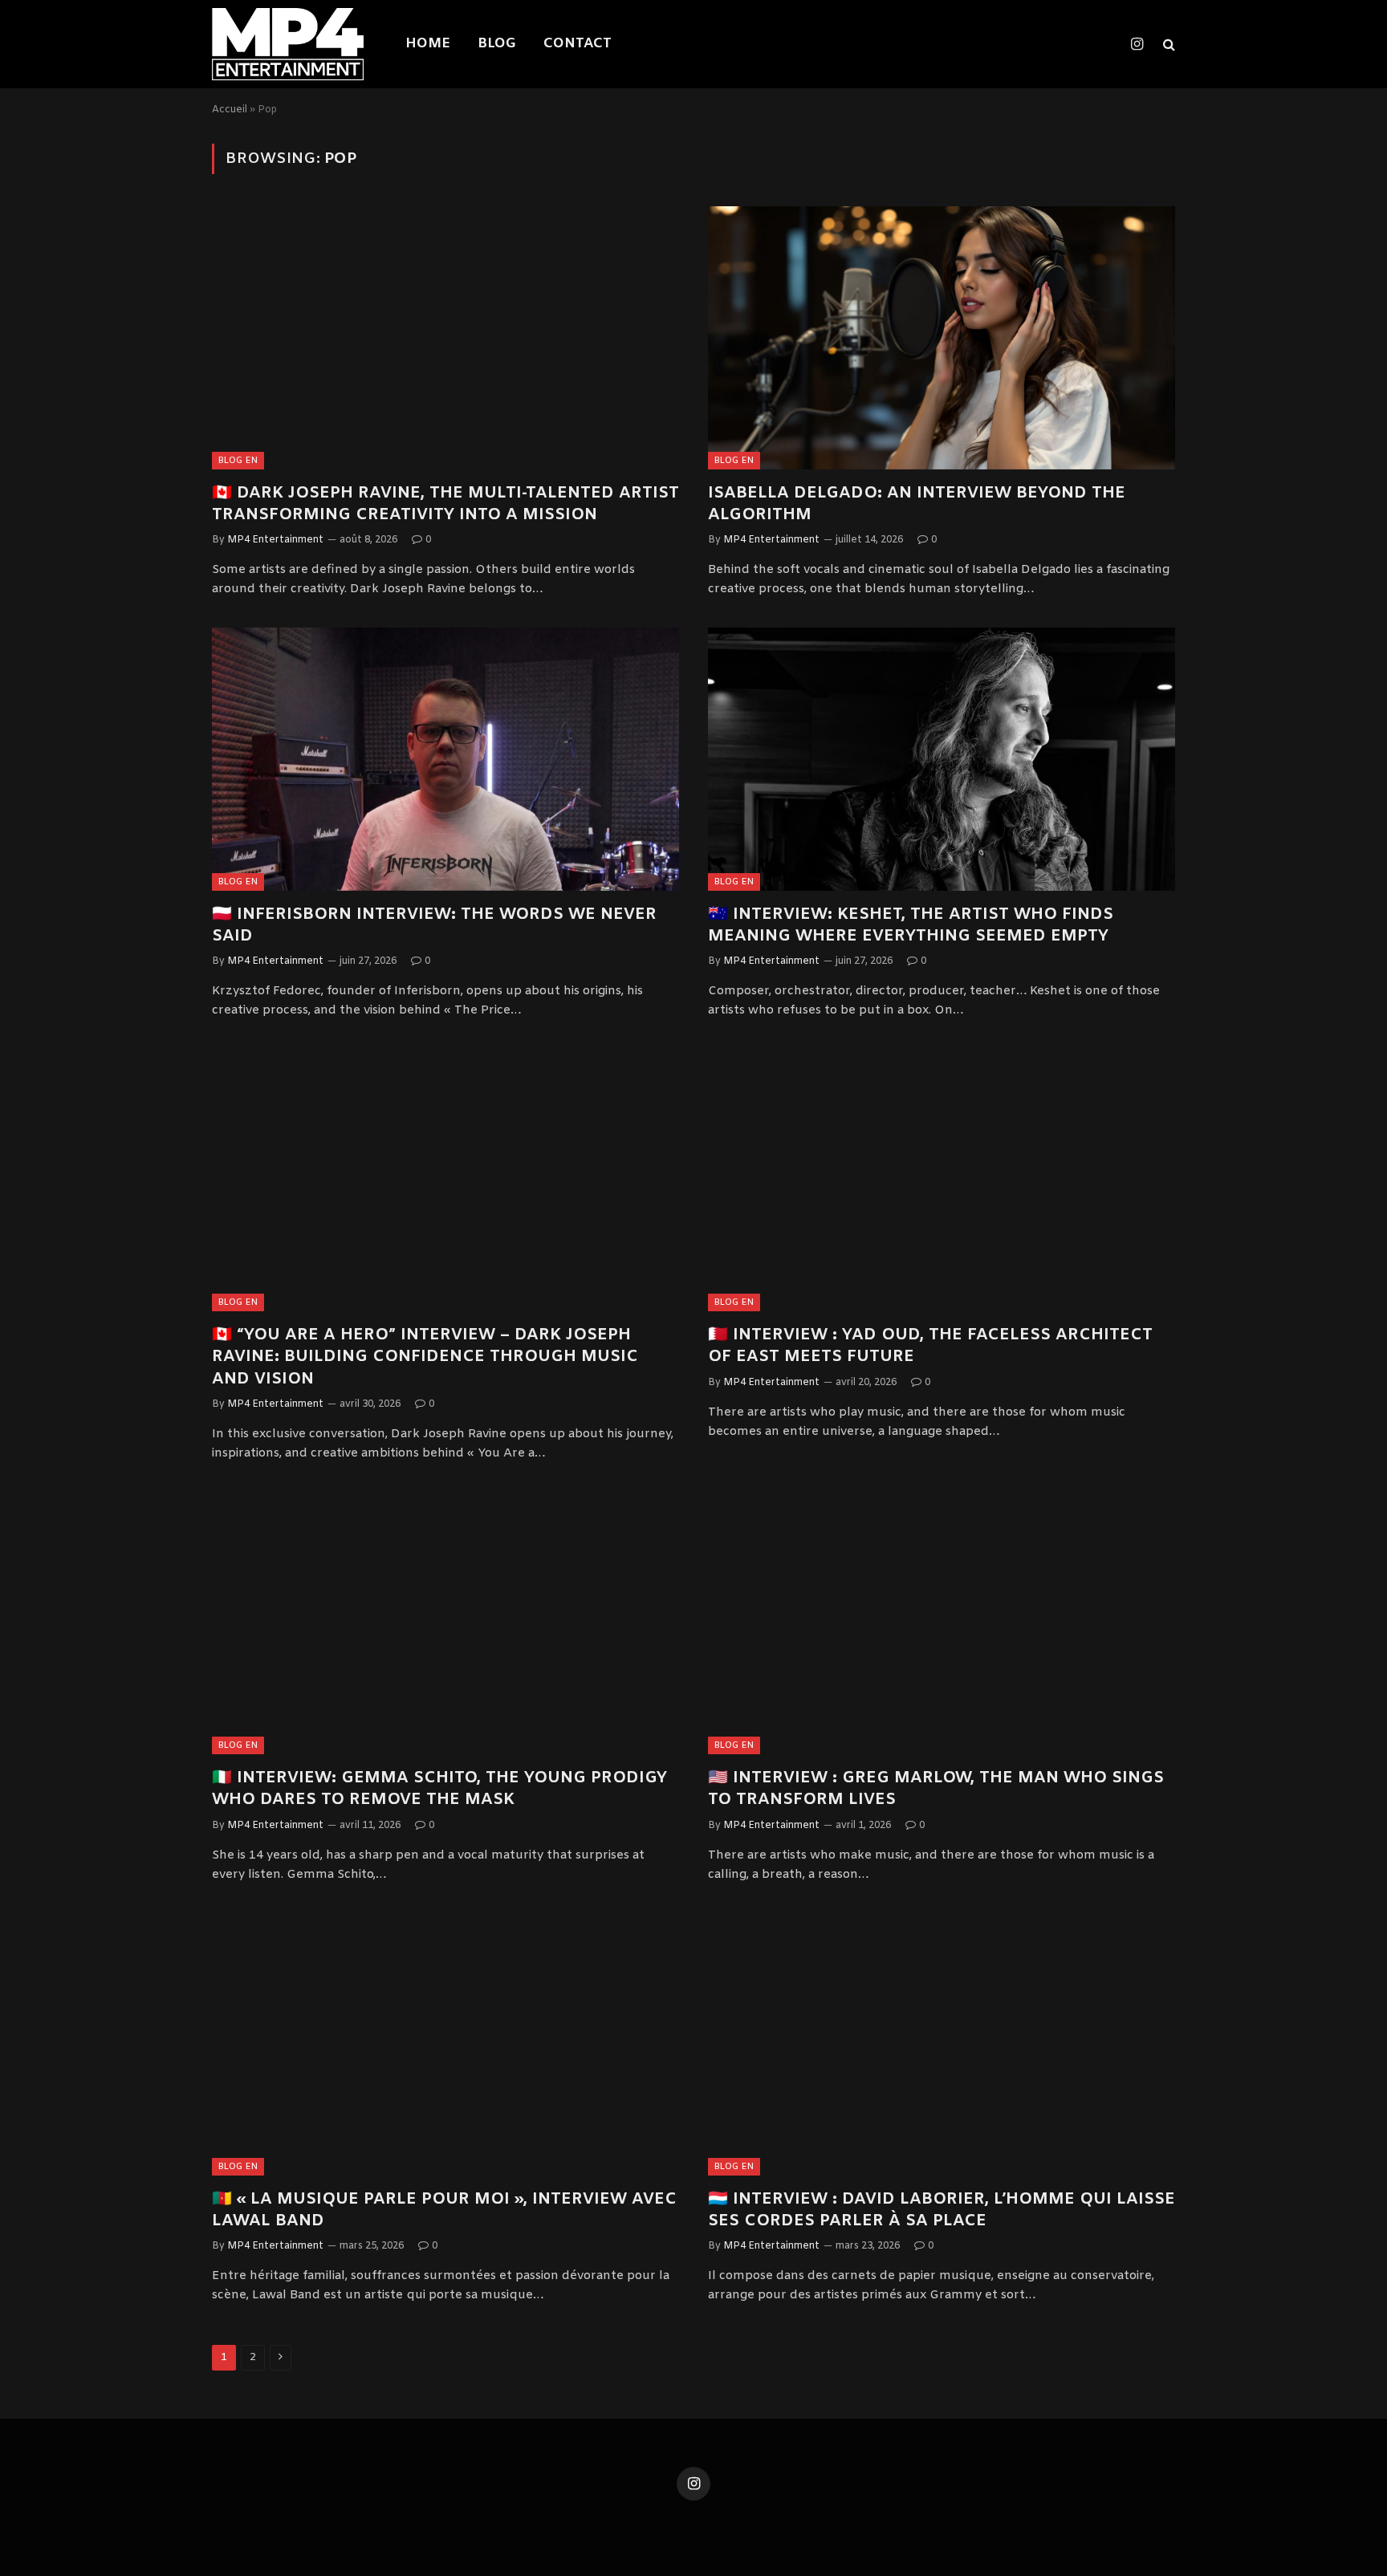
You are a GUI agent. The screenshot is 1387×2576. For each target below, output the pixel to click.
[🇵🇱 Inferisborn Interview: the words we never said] (445, 759)
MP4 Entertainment (275, 540)
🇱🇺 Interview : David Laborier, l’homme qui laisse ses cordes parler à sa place (942, 2210)
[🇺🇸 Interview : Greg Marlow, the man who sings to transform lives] (942, 1623)
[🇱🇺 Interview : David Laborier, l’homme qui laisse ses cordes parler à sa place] (942, 2044)
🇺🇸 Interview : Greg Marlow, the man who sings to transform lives (936, 1789)
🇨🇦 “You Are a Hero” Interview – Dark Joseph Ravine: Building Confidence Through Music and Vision (425, 1357)
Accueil (230, 110)
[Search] (1167, 45)
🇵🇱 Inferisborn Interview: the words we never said (434, 925)
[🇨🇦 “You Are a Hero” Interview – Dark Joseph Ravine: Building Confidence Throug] (445, 1180)
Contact (578, 44)
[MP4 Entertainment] (288, 44)
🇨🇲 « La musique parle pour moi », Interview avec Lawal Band (444, 2210)
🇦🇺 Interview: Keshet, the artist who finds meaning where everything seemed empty (911, 925)
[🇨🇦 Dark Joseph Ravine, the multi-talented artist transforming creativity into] (445, 337)
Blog (497, 44)
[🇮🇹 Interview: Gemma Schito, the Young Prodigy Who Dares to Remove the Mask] (445, 1623)
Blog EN (238, 461)
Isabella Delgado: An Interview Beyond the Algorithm (917, 504)
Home (428, 44)
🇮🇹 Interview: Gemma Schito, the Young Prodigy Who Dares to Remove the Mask (439, 1789)
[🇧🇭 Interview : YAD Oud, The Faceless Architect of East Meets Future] (942, 1180)
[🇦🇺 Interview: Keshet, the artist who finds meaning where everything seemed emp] (942, 759)
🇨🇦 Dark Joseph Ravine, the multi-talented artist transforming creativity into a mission (445, 504)
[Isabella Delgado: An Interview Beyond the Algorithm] (942, 337)
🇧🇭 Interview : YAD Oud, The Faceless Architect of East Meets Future (930, 1346)
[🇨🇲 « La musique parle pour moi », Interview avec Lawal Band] (445, 2044)
